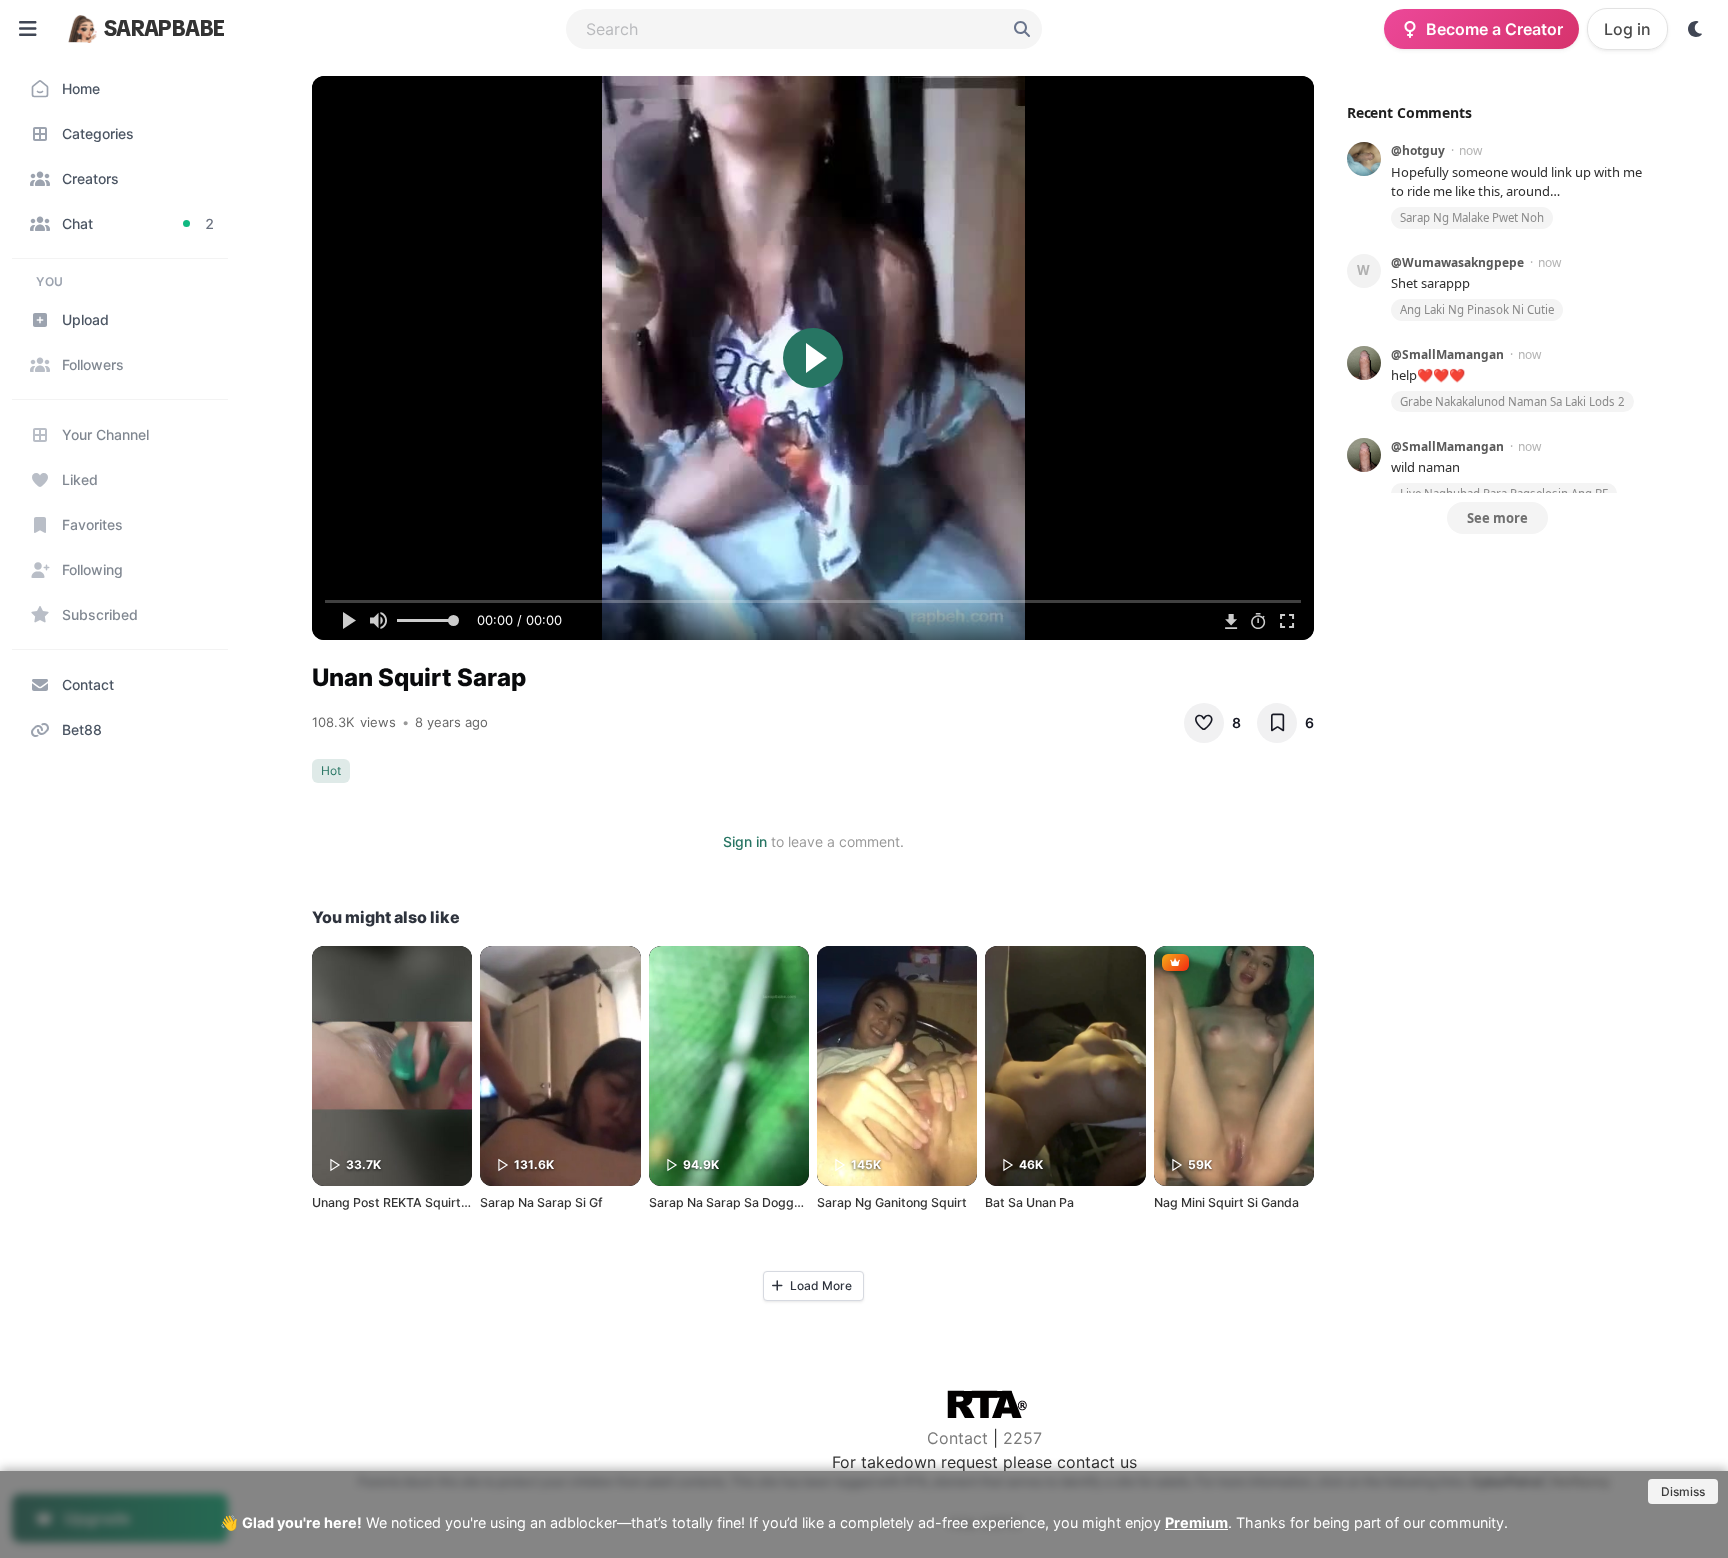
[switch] (1696, 29)
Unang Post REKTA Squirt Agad (404, 1202)
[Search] (1022, 29)
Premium (1196, 1522)
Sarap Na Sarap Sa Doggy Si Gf (740, 1202)
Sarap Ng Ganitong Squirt (892, 1202)
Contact (957, 1438)
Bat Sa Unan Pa (1029, 1202)
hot (331, 770)
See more (1497, 518)
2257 (1022, 1438)
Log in (1627, 29)
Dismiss (1683, 1491)
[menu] (28, 29)
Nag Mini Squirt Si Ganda (1226, 1202)
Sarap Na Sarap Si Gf (541, 1202)
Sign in (745, 841)
